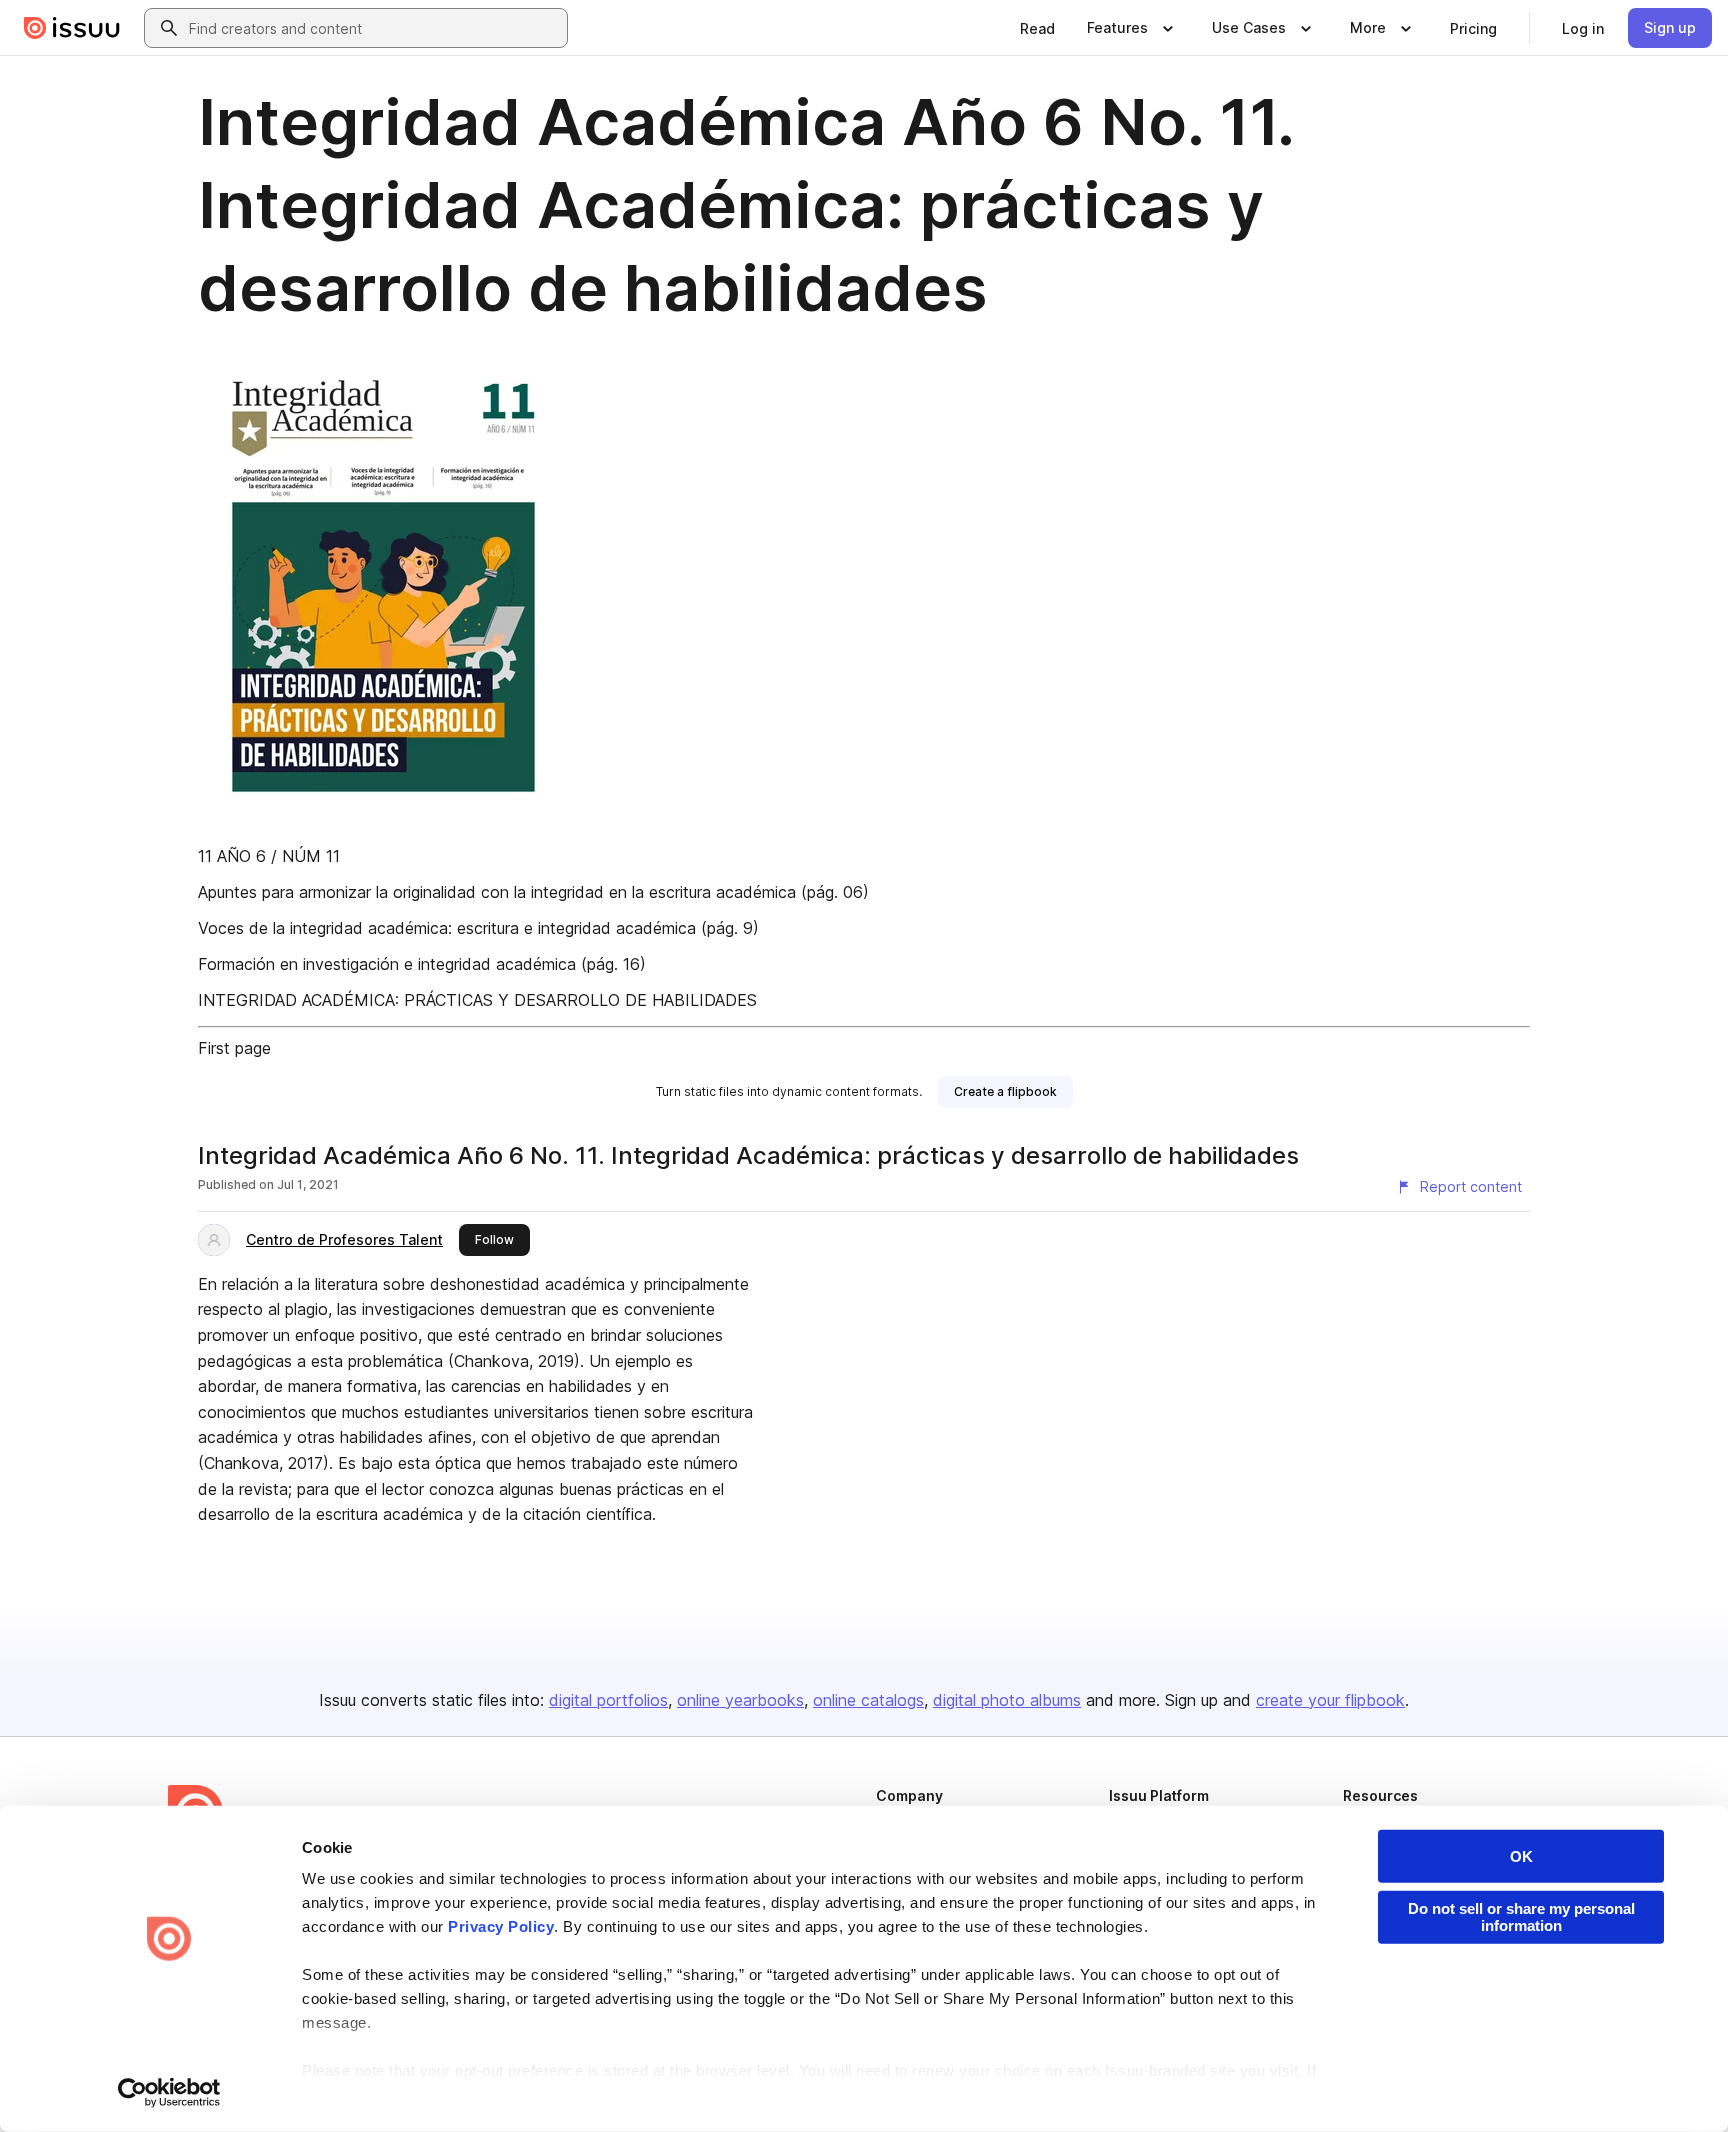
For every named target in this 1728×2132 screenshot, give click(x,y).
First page (234, 1048)
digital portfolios (608, 1700)
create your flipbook (1330, 1700)
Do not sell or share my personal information (1521, 1917)
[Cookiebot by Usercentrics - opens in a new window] (169, 2093)
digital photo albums (1007, 1700)
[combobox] (374, 28)
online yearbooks (740, 1700)
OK (1521, 1856)
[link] (1037, 28)
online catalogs (868, 1700)
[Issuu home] (72, 28)
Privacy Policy (501, 1926)
